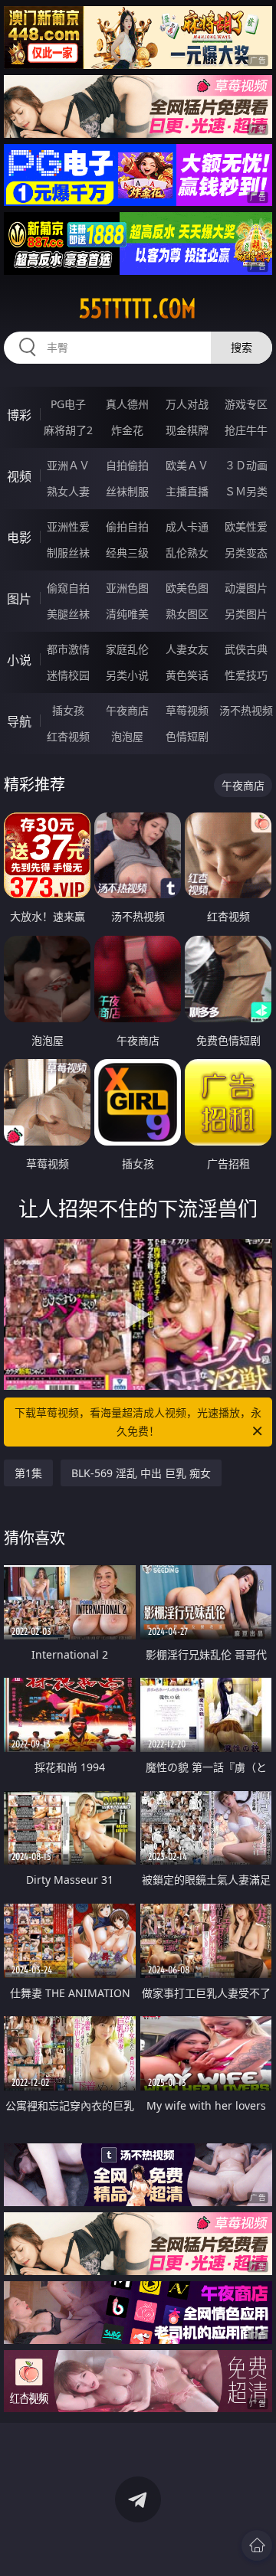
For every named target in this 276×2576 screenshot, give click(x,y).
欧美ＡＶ (187, 465)
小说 (19, 660)
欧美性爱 (246, 526)
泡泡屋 (127, 736)
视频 (19, 476)
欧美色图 (187, 588)
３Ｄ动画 (246, 465)
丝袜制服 (127, 491)
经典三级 (127, 552)
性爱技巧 (246, 675)
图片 (19, 599)
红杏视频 (68, 736)
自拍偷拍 (127, 465)
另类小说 (127, 675)
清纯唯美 (127, 614)
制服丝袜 (68, 552)
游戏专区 (246, 404)
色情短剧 (187, 736)
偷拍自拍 (127, 526)
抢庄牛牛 (246, 430)
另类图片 (246, 614)
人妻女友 (187, 649)
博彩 (19, 415)
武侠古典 (246, 649)
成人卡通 (187, 526)
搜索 (242, 347)
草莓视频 (187, 710)
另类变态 (246, 552)
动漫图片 (246, 588)
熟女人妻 (68, 491)
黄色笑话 (187, 675)
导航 (19, 721)
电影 (19, 538)
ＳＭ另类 (246, 491)
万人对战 (187, 404)
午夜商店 (127, 710)
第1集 (28, 1473)
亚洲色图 (127, 588)
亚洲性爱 (68, 526)
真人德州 (127, 404)
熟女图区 (187, 614)
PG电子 (68, 404)
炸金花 (127, 430)
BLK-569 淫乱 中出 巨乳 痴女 (141, 1473)
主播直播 (187, 491)
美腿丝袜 (68, 614)
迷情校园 (68, 675)
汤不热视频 (246, 710)
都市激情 (68, 649)
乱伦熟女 (187, 552)
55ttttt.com (138, 309)
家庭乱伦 (127, 649)
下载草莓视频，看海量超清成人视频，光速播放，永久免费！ (138, 1422)
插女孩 (68, 710)
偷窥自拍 (68, 588)
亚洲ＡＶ (68, 465)
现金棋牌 (187, 430)
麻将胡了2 (68, 430)
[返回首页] (257, 2545)
